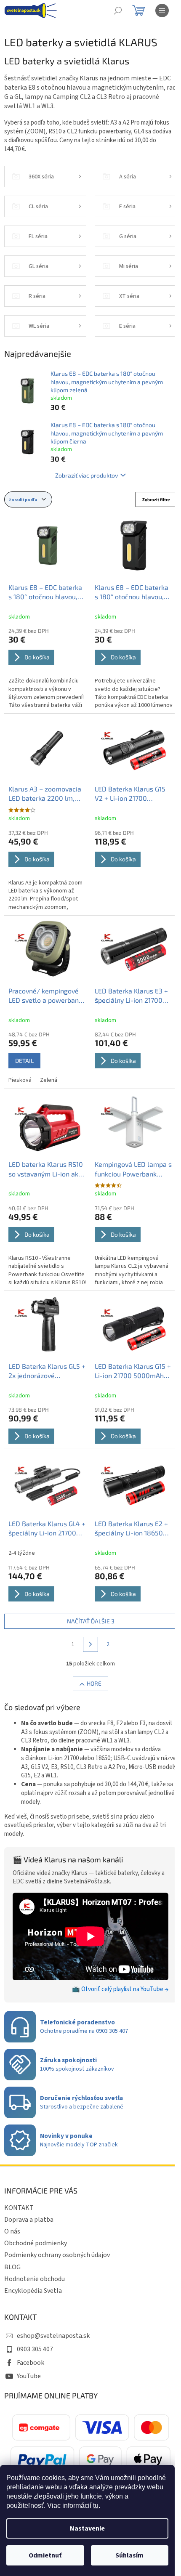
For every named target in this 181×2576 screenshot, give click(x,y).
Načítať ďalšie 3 (91, 1621)
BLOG (12, 2267)
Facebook (31, 2363)
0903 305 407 (35, 2349)
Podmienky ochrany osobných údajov (57, 2255)
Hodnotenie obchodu (35, 2279)
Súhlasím (129, 2555)
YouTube (29, 2376)
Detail (24, 1061)
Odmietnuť (45, 2555)
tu (96, 2506)
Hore (94, 1683)
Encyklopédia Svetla (33, 2291)
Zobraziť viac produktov (87, 475)
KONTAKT (19, 2208)
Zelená (49, 1080)
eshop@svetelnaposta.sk (53, 2336)
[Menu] (162, 11)
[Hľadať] (118, 11)
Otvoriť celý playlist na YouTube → (125, 1989)
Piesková (20, 1080)
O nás (12, 2231)
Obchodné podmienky (36, 2243)
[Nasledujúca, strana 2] (90, 1644)
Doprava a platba (29, 2220)
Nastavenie (87, 2528)
